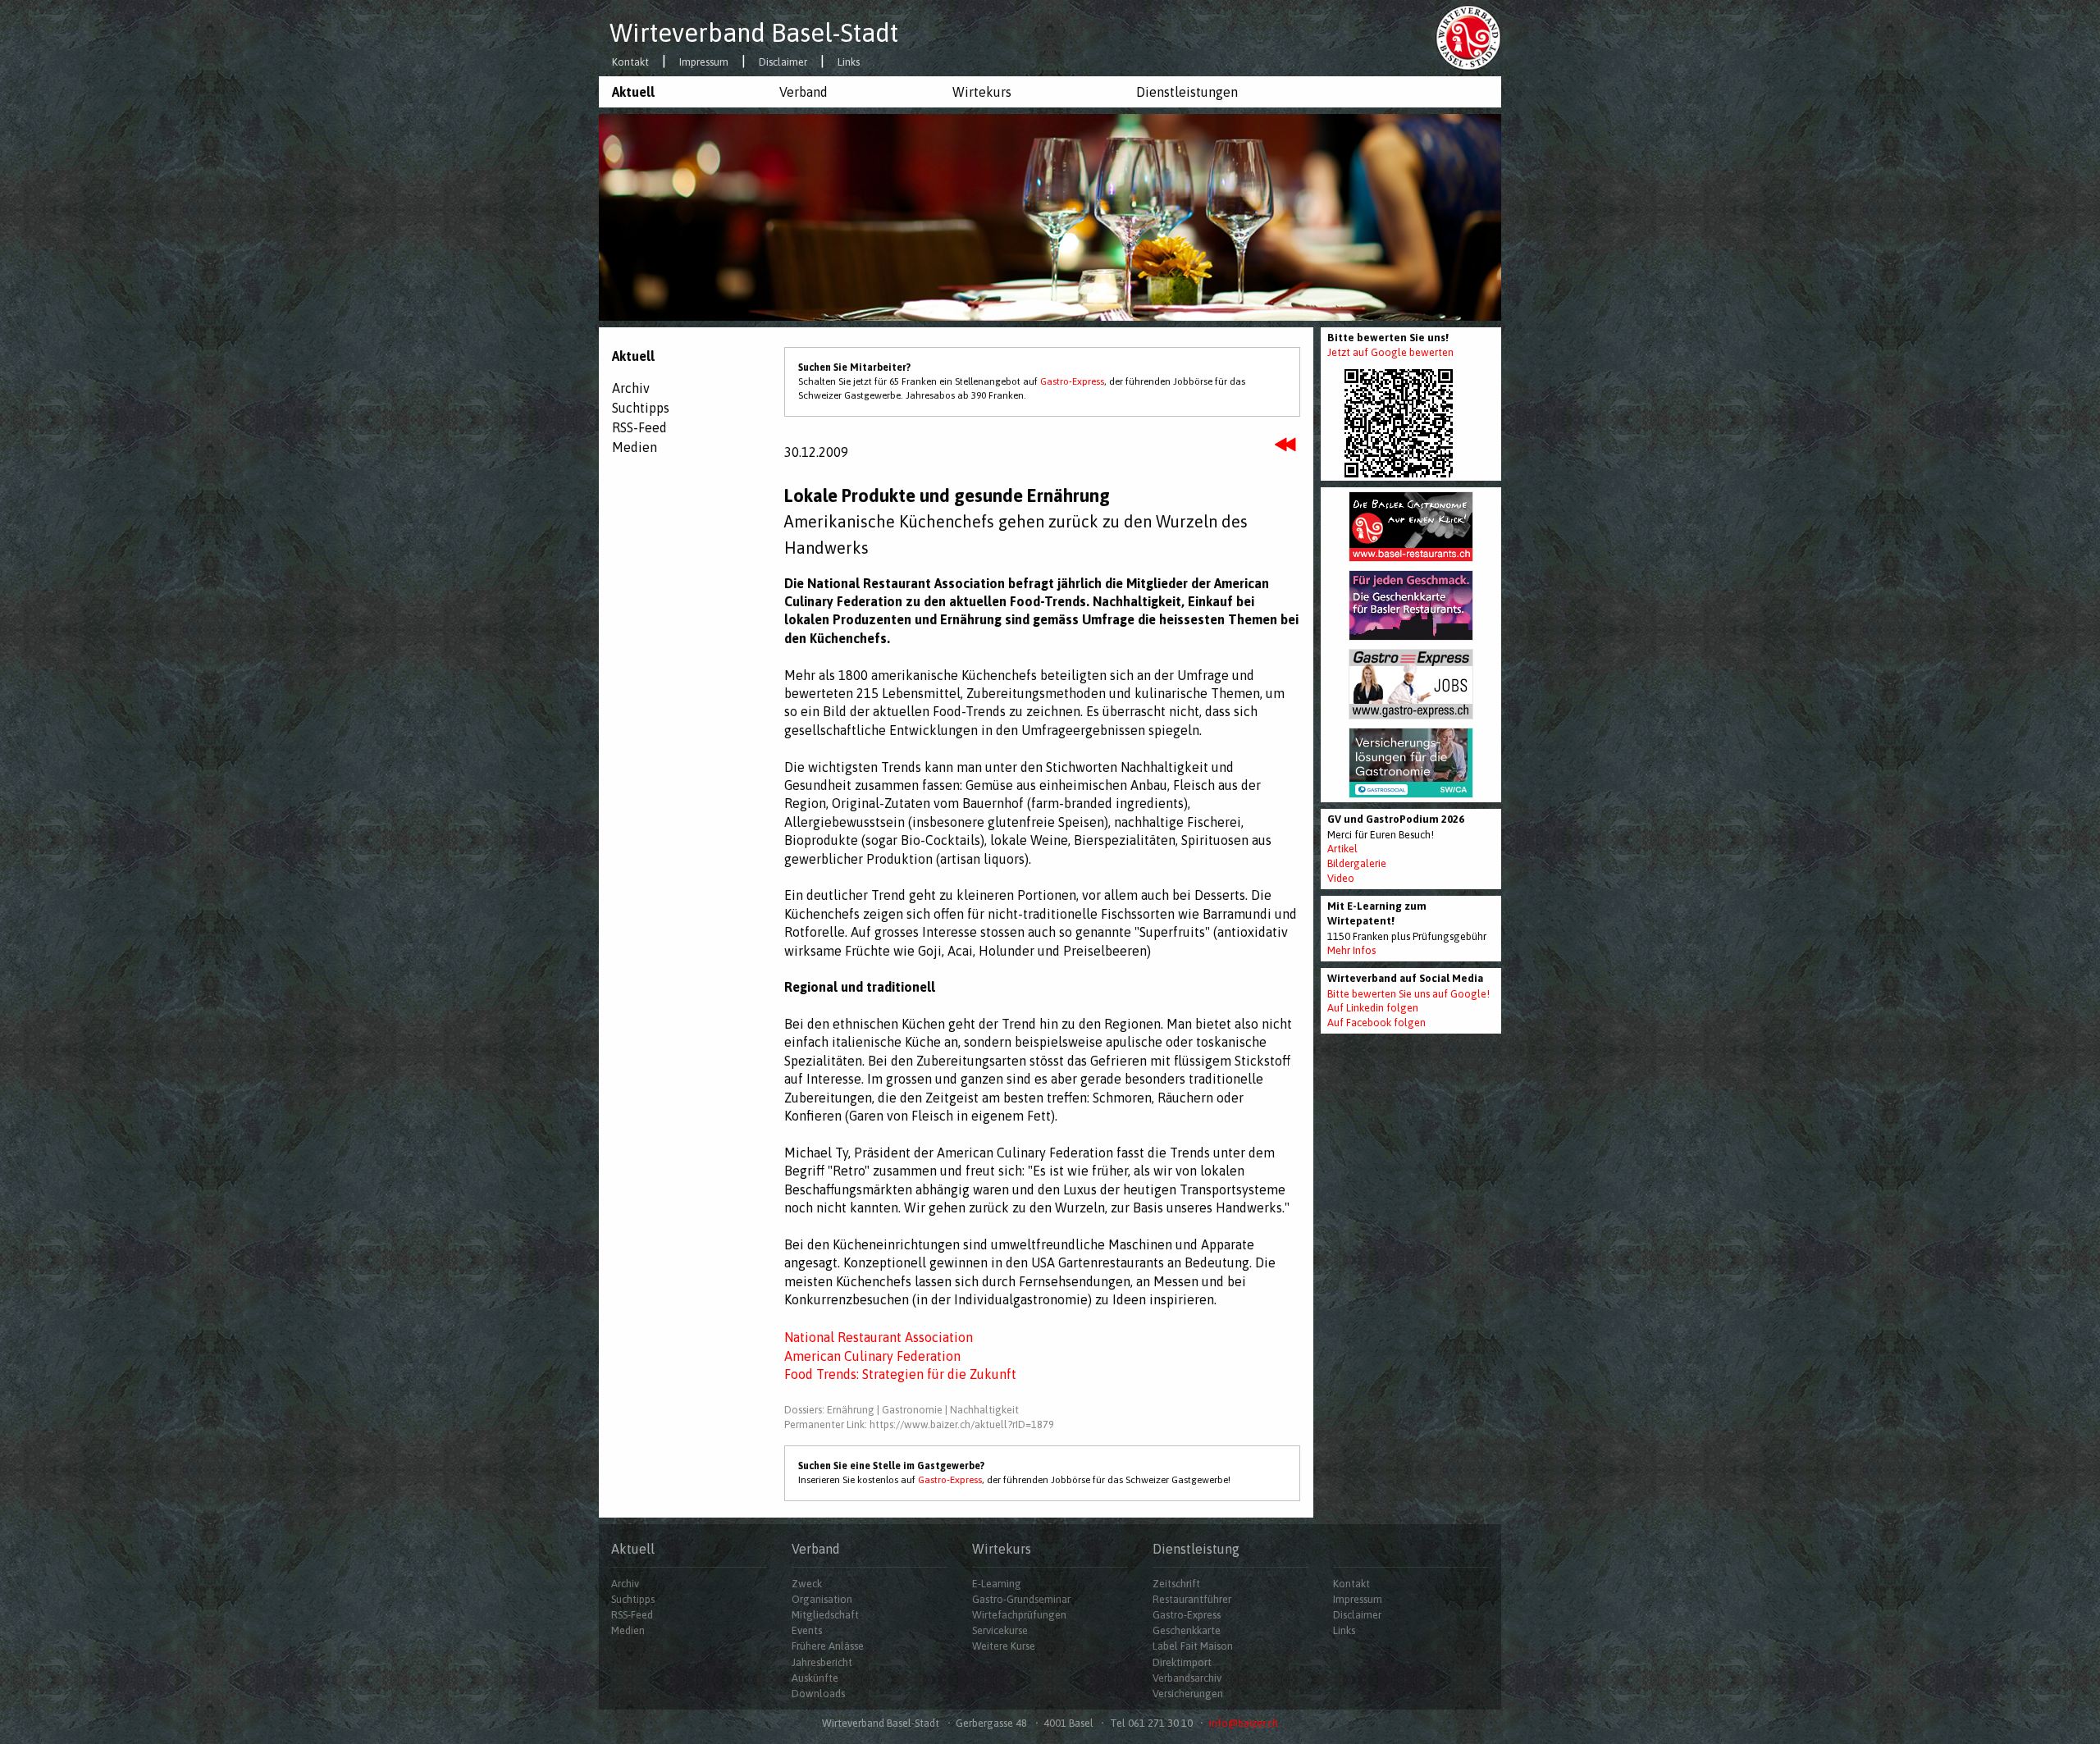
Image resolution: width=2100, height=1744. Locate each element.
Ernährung (851, 1410)
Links (849, 63)
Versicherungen (1188, 1694)
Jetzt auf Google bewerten (1390, 352)
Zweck (807, 1584)
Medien (635, 447)
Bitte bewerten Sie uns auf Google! (1408, 994)
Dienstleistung (1196, 1549)
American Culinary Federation (872, 1356)
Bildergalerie (1357, 863)
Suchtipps (641, 408)
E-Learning (997, 1584)
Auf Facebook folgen (1376, 1023)
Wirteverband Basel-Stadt (754, 33)
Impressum (704, 63)
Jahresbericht (822, 1662)
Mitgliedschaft (825, 1615)
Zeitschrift (1176, 1584)
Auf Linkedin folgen (1373, 1008)
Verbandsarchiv (1187, 1678)
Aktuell (633, 92)
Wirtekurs (982, 92)
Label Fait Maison (1193, 1646)
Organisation (822, 1599)
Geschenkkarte (1187, 1630)
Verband (803, 92)
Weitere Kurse (1004, 1646)
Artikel (1342, 849)
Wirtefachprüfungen (1019, 1615)
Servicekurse (1000, 1630)
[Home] (1468, 37)
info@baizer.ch (1244, 1723)
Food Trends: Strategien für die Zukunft (900, 1374)
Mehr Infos (1351, 950)
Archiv (631, 388)
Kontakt (630, 63)
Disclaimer (783, 63)
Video (1341, 878)
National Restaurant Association (879, 1337)
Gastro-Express (1072, 381)
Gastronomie (912, 1410)
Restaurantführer (1192, 1599)
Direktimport (1182, 1662)
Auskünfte (815, 1678)
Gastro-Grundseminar (1021, 1599)
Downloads (818, 1694)
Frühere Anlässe (828, 1646)
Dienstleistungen (1187, 92)
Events (807, 1630)
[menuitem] (682, 92)
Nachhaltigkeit (984, 1410)
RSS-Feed (639, 427)
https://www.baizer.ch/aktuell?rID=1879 (962, 1424)
